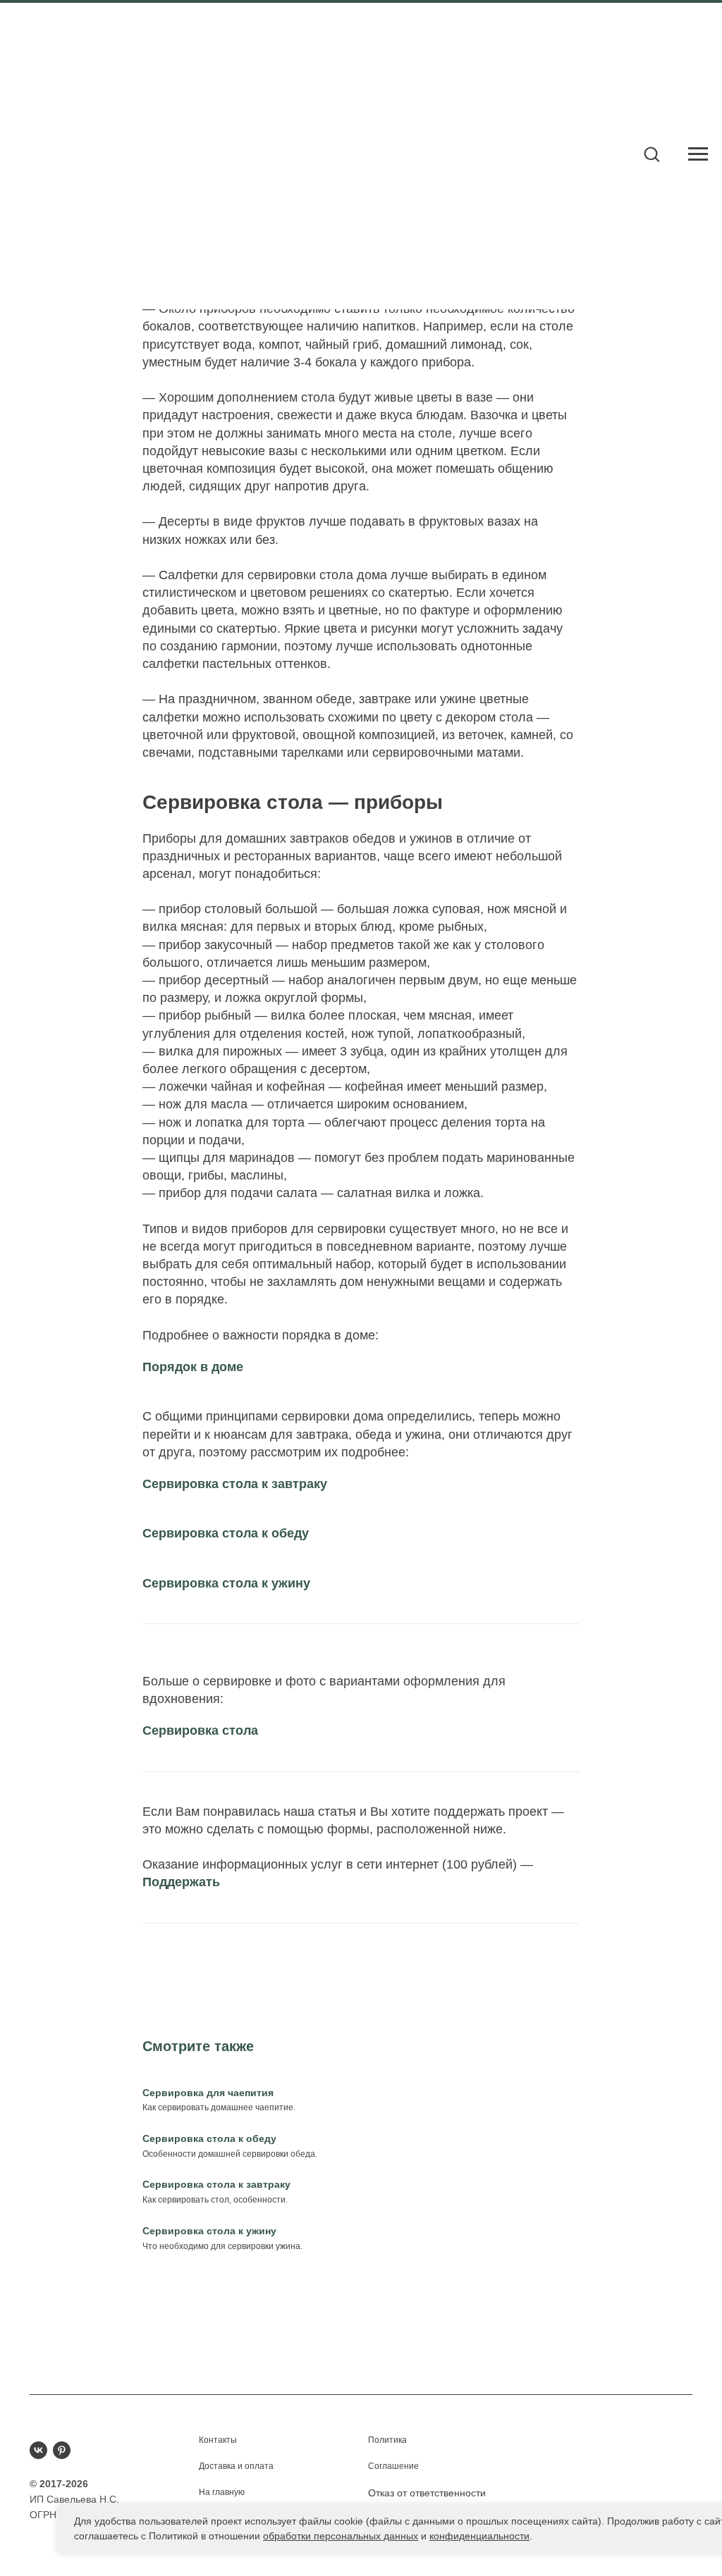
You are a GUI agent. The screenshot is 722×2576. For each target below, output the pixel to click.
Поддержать (181, 1882)
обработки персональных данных (341, 2536)
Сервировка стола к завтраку (235, 1484)
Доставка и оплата (236, 2466)
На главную (222, 2492)
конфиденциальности (479, 2536)
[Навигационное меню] (698, 154)
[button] (651, 154)
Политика (387, 2440)
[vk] (38, 2450)
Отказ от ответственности (427, 2493)
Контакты (218, 2440)
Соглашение (393, 2466)
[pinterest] (62, 2450)
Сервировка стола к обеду (226, 1533)
